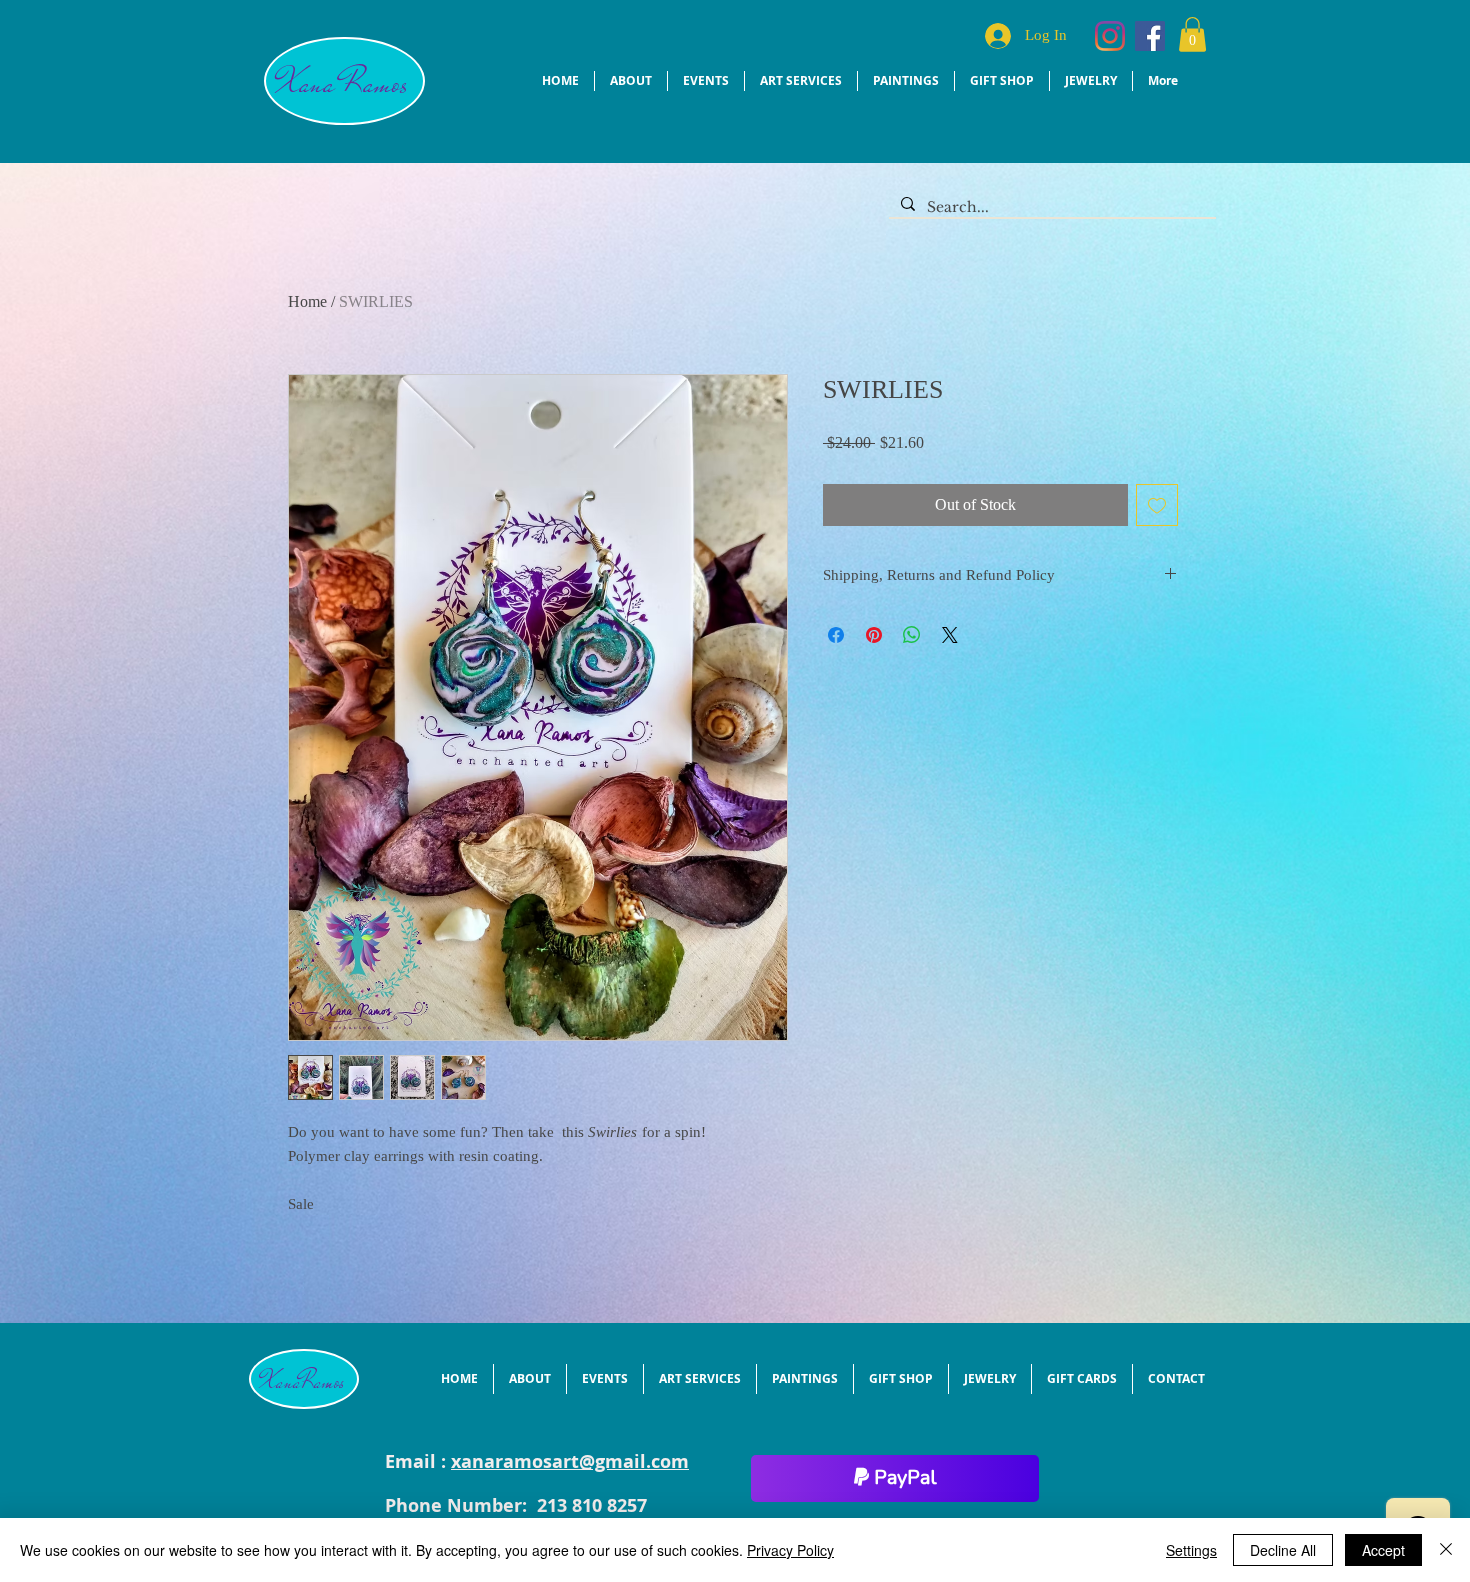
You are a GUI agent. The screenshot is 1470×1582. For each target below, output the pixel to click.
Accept (1383, 1550)
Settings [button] (1191, 1550)
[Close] (1446, 1550)
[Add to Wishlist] (1157, 505)
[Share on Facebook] (836, 635)
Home (307, 301)
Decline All (1283, 1550)
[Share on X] (950, 635)
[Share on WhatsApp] (912, 635)
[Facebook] (1150, 36)
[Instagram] (1110, 36)
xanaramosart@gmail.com (570, 1461)
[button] (1192, 34)
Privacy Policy (790, 1550)
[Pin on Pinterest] (874, 635)
